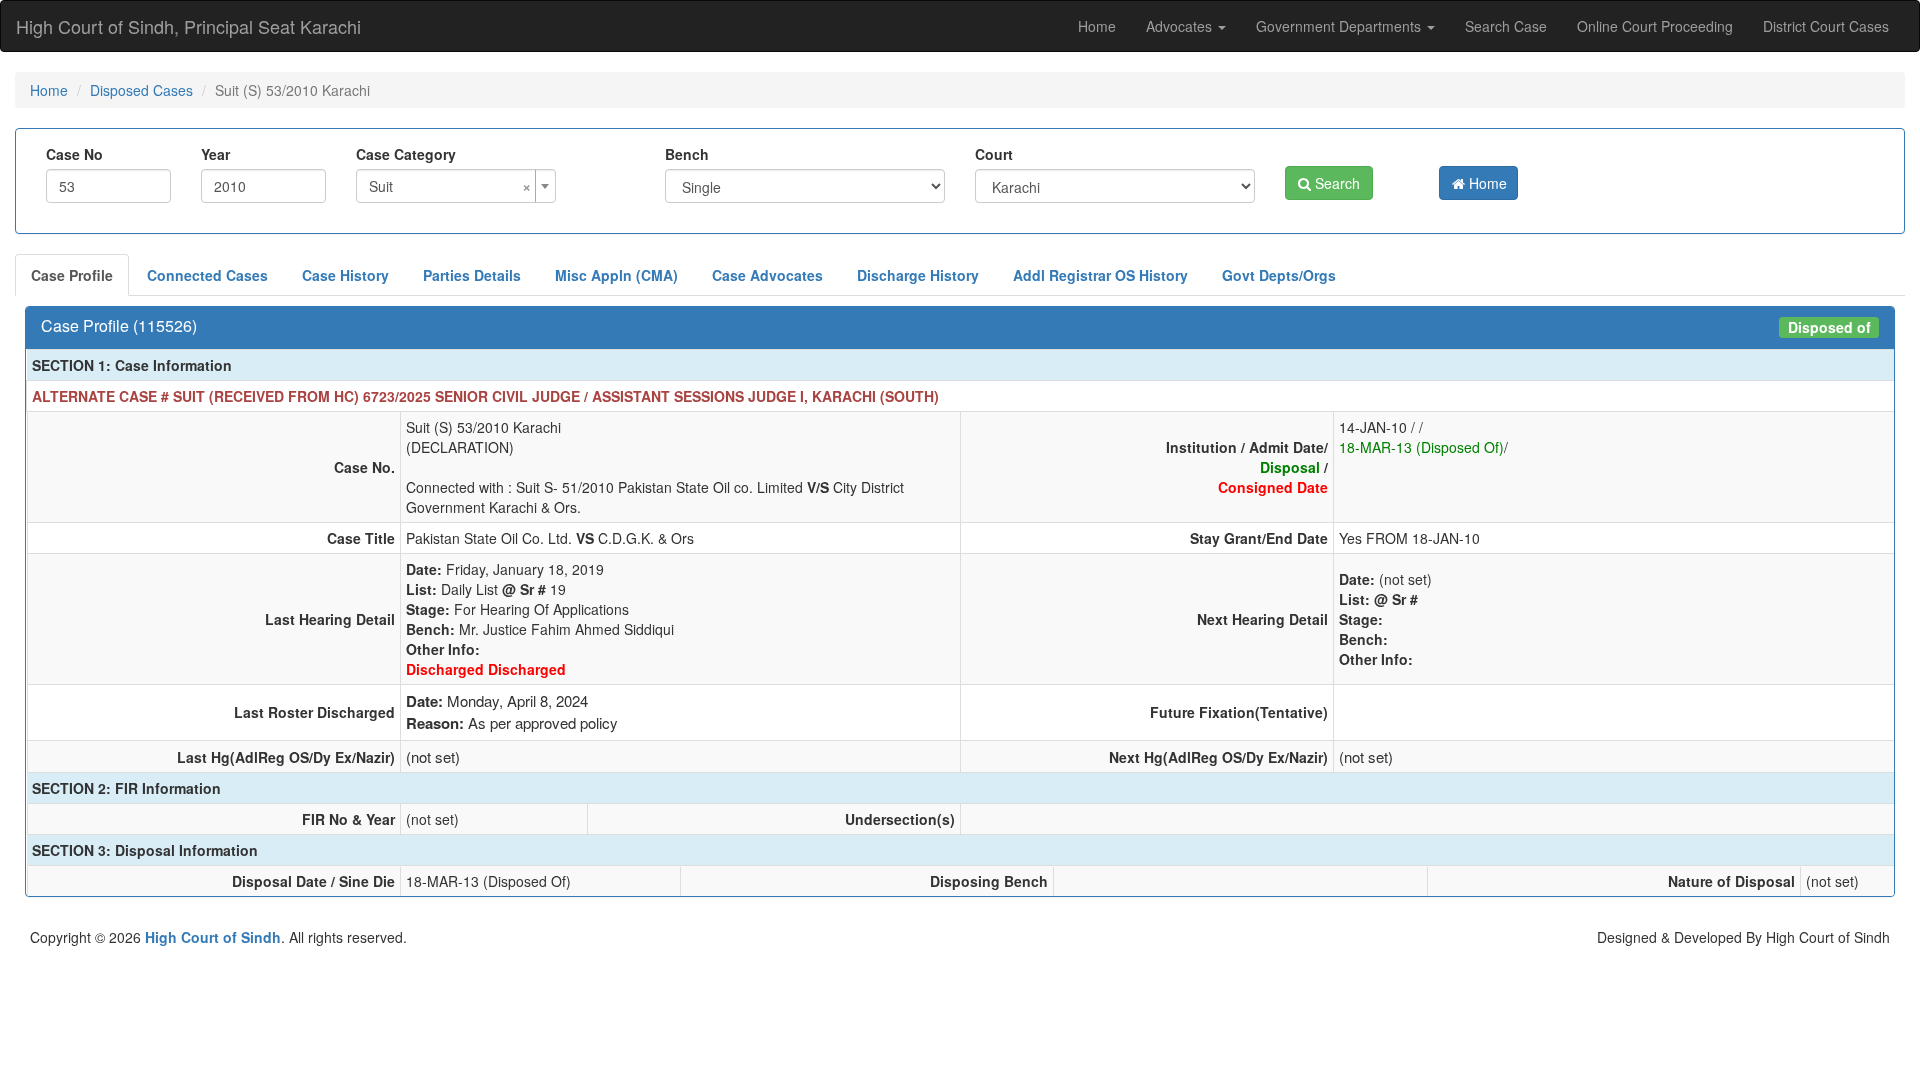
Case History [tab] (345, 275)
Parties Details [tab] (472, 275)
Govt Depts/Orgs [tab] (1279, 275)
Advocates (1181, 26)
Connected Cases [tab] (207, 275)
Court (994, 154)
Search (1335, 183)
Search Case (1506, 26)
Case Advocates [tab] (767, 275)
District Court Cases (1826, 26)
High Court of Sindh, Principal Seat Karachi (188, 26)
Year (215, 154)
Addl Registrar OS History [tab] (1100, 275)
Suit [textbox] (450, 186)
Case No (74, 154)
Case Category (406, 154)
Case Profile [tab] (72, 275)
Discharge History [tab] (918, 275)
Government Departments (1340, 26)
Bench (687, 154)
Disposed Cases (141, 90)
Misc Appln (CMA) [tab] (616, 275)
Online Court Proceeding (1655, 26)
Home (1097, 26)
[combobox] (456, 186)
